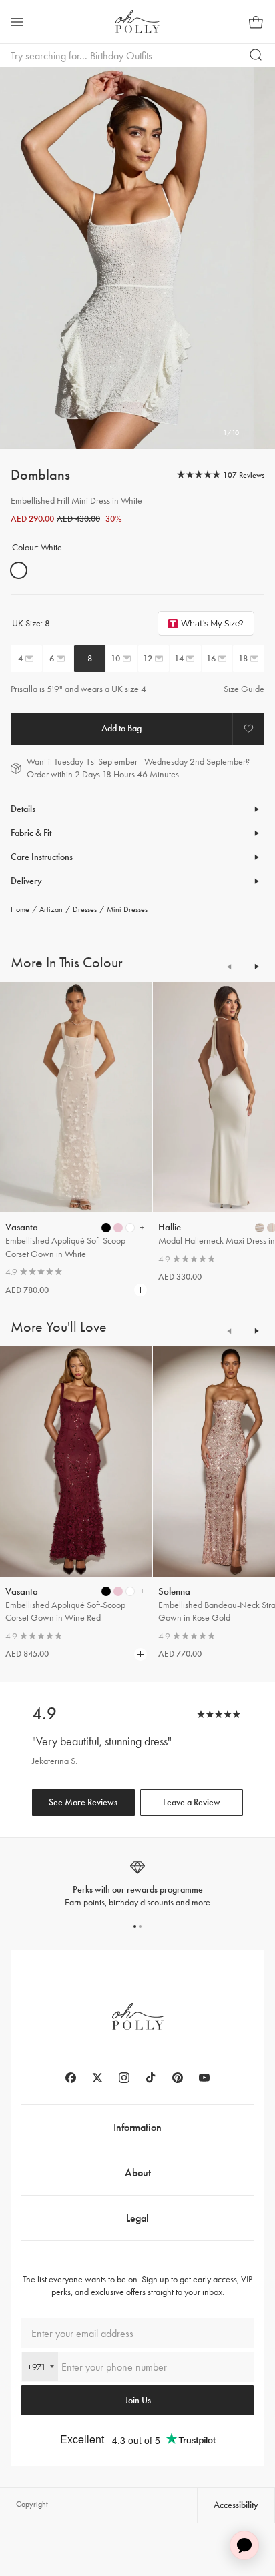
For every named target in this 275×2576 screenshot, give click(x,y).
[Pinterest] (178, 2078)
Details (23, 809)
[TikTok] (151, 2078)
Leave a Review (192, 1802)
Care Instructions (42, 857)
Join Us (138, 2400)
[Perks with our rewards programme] (137, 1884)
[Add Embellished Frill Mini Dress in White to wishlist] (248, 729)
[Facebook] (71, 2078)
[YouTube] (204, 2078)
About (138, 2173)
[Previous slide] (230, 967)
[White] (19, 570)
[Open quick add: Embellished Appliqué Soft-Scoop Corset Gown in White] (106, 1228)
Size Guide (244, 689)
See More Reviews (83, 1802)
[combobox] (40, 2367)
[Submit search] (256, 55)
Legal (137, 2218)
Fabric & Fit (31, 833)
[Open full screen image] (127, 258)
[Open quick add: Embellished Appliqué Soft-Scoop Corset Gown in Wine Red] (106, 1591)
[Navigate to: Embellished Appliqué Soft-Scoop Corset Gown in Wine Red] (76, 1461)
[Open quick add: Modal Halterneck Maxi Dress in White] (260, 1228)
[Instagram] (124, 2078)
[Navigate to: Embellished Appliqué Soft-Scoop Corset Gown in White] (76, 1097)
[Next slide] (256, 967)
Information (137, 2127)
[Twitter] (97, 2078)
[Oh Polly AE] (137, 21)
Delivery (26, 881)
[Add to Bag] (121, 729)
